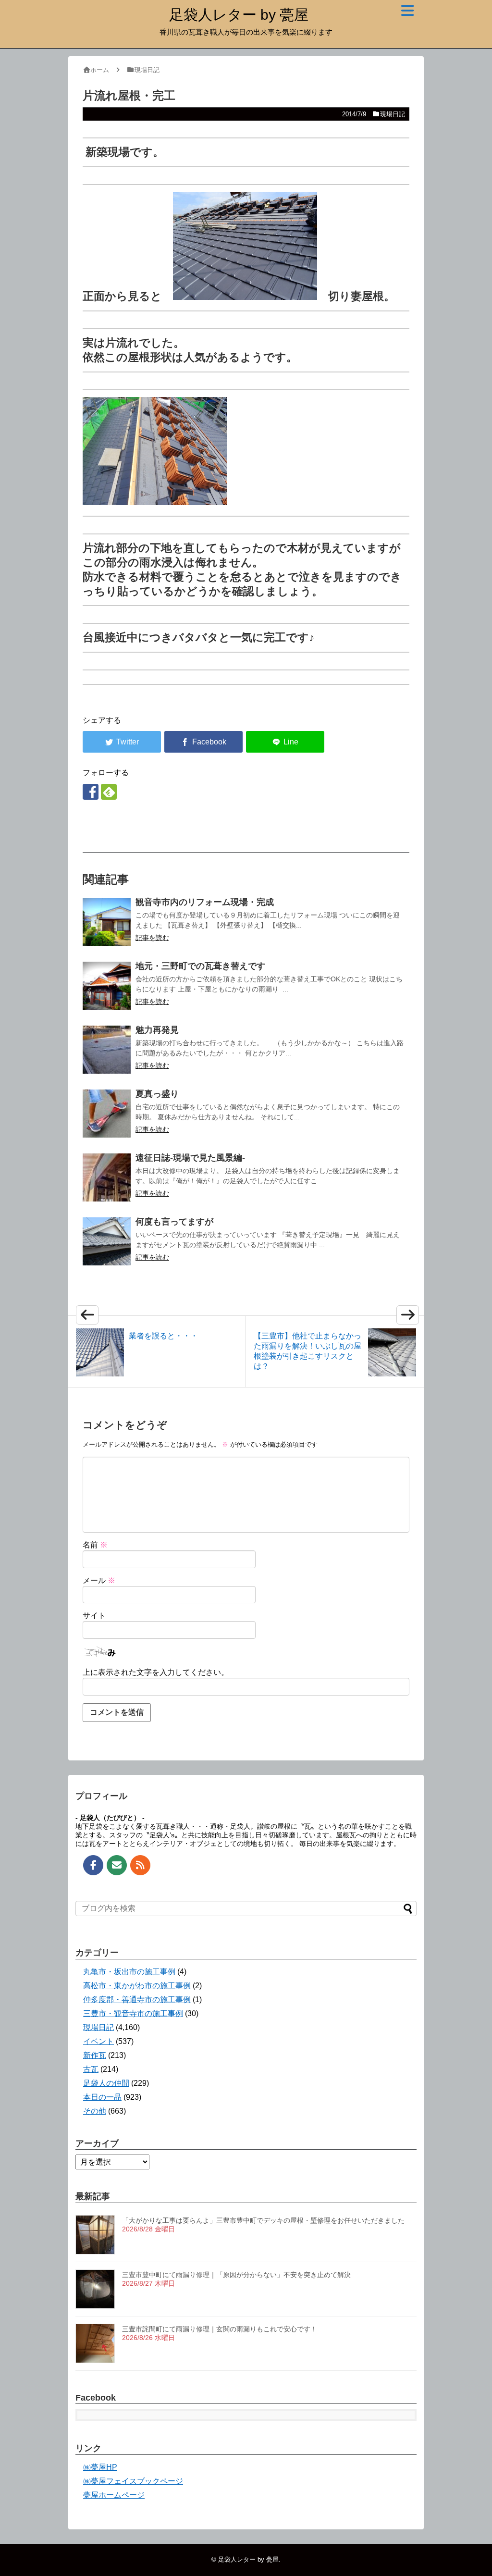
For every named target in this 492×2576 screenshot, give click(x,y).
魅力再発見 (157, 1030)
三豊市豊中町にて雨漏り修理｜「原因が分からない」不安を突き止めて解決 (236, 2275)
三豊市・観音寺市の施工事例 (133, 2013)
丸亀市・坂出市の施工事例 (129, 1972)
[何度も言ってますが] (107, 1241)
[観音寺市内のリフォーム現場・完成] (107, 922)
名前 (95, 1545)
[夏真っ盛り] (107, 1114)
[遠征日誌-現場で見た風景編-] (107, 1177)
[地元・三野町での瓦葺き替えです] (107, 986)
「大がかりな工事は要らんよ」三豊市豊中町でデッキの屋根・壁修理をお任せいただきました (263, 2220)
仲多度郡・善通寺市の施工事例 (137, 2000)
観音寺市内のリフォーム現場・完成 (205, 902)
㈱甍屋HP (100, 2467)
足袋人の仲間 (106, 2083)
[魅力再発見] (107, 1050)
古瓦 (91, 2069)
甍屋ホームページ (114, 2495)
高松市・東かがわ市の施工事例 (137, 1986)
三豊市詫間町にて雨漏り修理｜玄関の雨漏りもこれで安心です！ (220, 2329)
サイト (94, 1616)
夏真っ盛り (157, 1094)
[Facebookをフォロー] (91, 792)
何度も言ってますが (174, 1222)
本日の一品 (102, 2097)
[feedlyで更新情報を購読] (109, 792)
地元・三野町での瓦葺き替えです (200, 966)
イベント (98, 2041)
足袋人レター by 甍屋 (239, 15)
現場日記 (393, 114)
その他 (95, 2111)
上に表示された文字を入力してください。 (156, 1672)
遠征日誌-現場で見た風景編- (190, 1158)
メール (99, 1580)
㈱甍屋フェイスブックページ (133, 2481)
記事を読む (152, 938)
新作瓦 (95, 2055)
